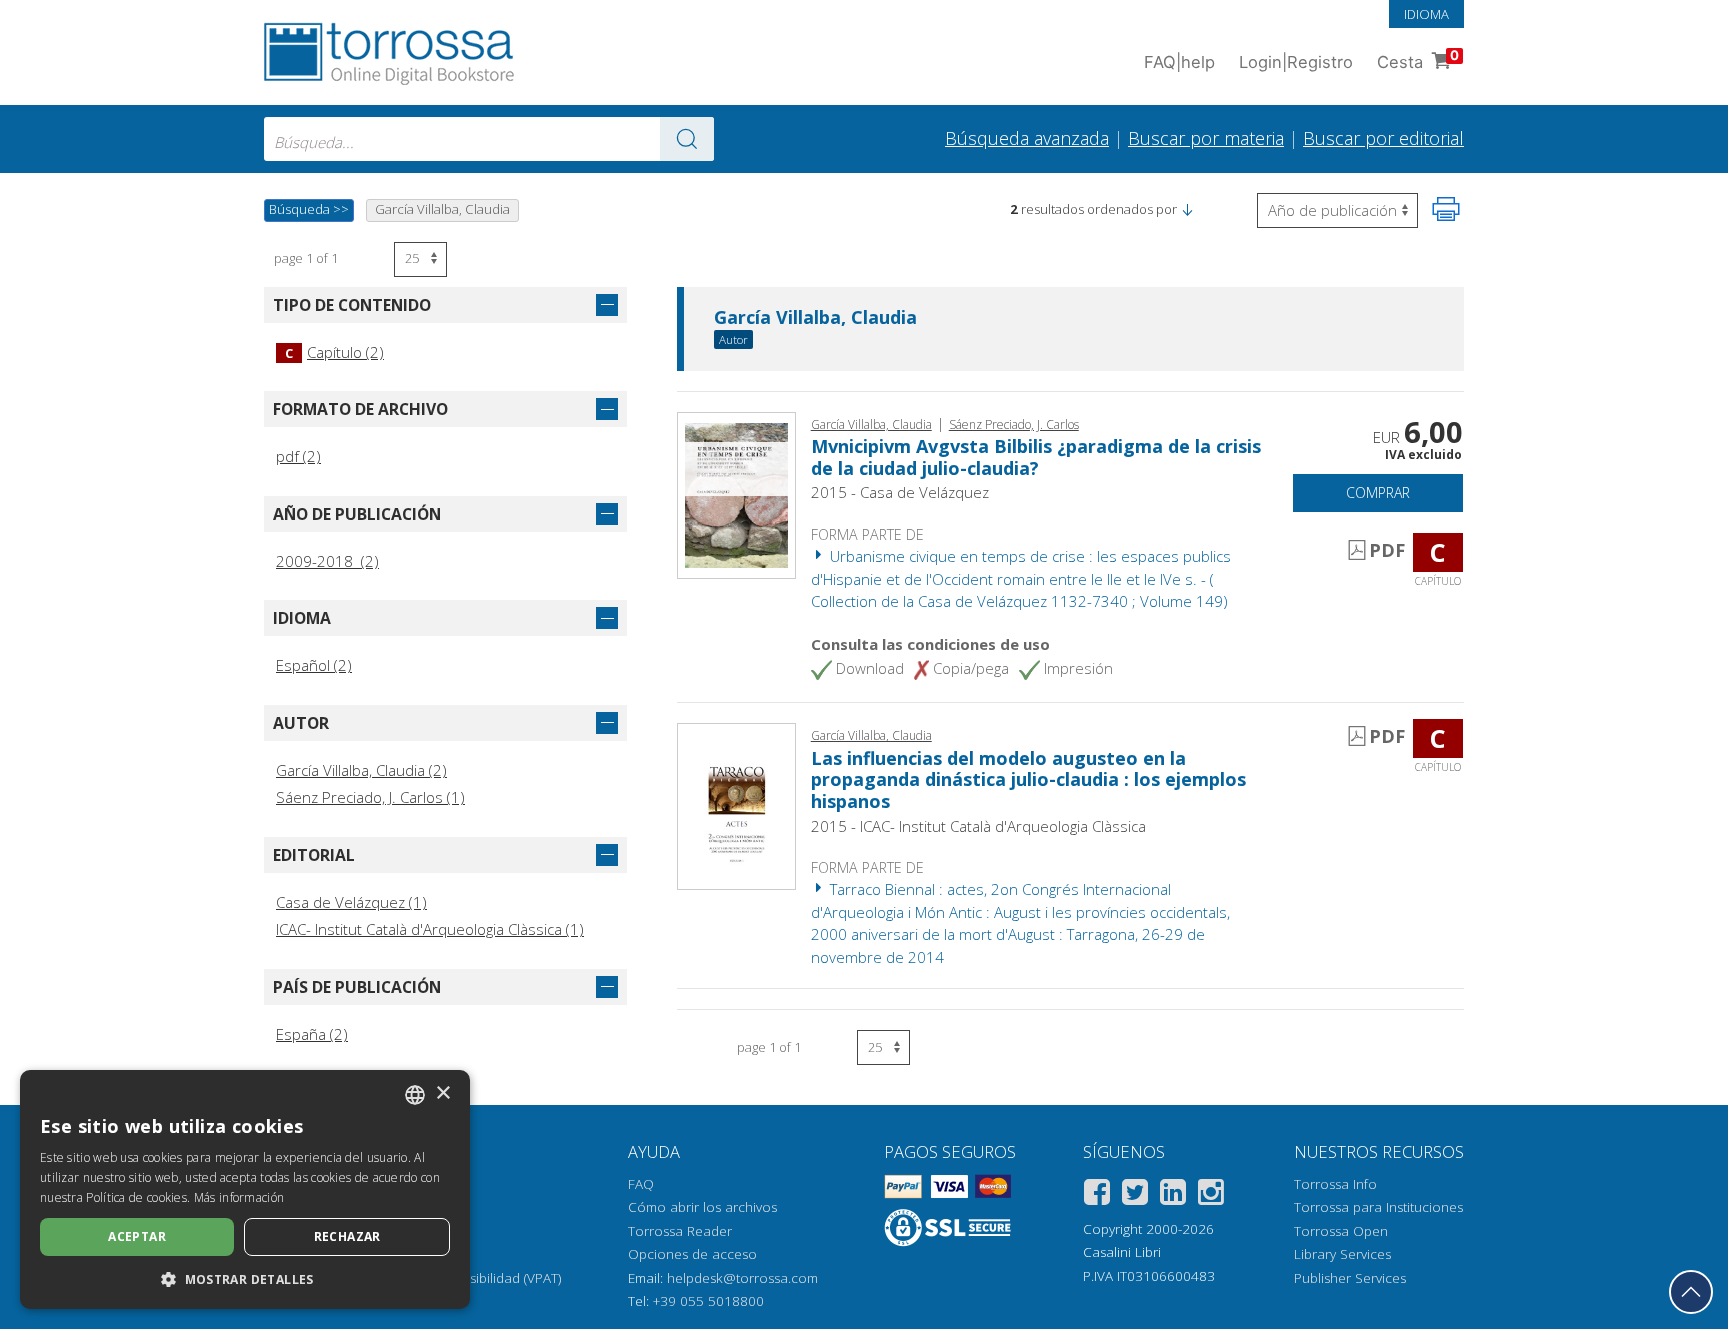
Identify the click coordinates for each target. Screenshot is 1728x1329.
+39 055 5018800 (708, 1301)
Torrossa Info (1335, 1184)
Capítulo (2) (334, 352)
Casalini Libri (1122, 1252)
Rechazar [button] (347, 1236)
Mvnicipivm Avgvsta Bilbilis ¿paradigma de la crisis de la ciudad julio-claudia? (1036, 457)
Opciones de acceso (692, 1254)
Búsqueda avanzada (1027, 138)
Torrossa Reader (680, 1231)
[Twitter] (1135, 1195)
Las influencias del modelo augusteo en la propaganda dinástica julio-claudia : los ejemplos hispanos (1028, 779)
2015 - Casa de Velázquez (900, 492)
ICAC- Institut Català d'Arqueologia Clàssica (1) (430, 929)
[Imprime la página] (1446, 209)
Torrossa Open (1341, 1231)
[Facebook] (1097, 1195)
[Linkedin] (1173, 1195)
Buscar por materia (1206, 138)
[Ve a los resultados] (687, 139)
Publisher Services (1350, 1278)
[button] (1187, 209)
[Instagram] (1211, 1195)
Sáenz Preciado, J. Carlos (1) (370, 797)
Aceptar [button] (137, 1236)
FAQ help (1179, 62)
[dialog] (245, 1189)
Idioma (1426, 14)
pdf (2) (298, 456)
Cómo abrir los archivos (702, 1207)
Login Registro (1296, 62)
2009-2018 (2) (327, 561)
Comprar (1378, 492)
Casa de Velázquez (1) (351, 902)
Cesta (1418, 59)
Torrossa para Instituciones (1378, 1207)
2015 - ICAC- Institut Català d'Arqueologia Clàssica (978, 826)
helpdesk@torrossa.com (742, 1278)
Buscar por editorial (1383, 138)
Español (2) (314, 665)
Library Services (1342, 1254)
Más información (239, 1197)
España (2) (312, 1034)
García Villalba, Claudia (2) (361, 770)
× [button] (442, 1093)
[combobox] (489, 139)
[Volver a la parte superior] (1691, 1292)
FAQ (641, 1184)
